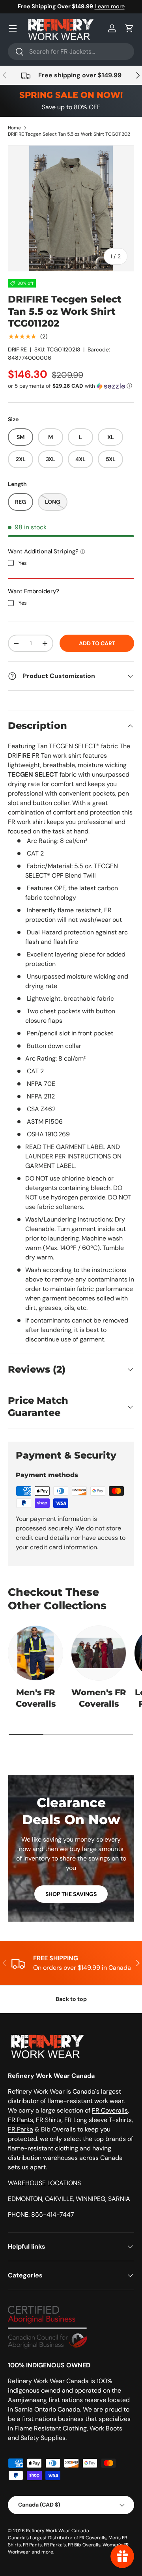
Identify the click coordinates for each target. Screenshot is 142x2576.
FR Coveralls (110, 2110)
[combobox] (71, 51)
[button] (129, 28)
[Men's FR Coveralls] (35, 1653)
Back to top (71, 1999)
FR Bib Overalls (84, 2545)
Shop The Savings (71, 1894)
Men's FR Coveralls (36, 1698)
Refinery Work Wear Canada (58, 2531)
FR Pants (21, 2120)
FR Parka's (55, 2545)
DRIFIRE (17, 349)
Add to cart (97, 643)
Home (14, 128)
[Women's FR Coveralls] (99, 1653)
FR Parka (21, 2129)
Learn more (110, 6)
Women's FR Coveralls (99, 1698)
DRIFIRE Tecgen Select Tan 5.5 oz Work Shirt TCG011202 (69, 134)
